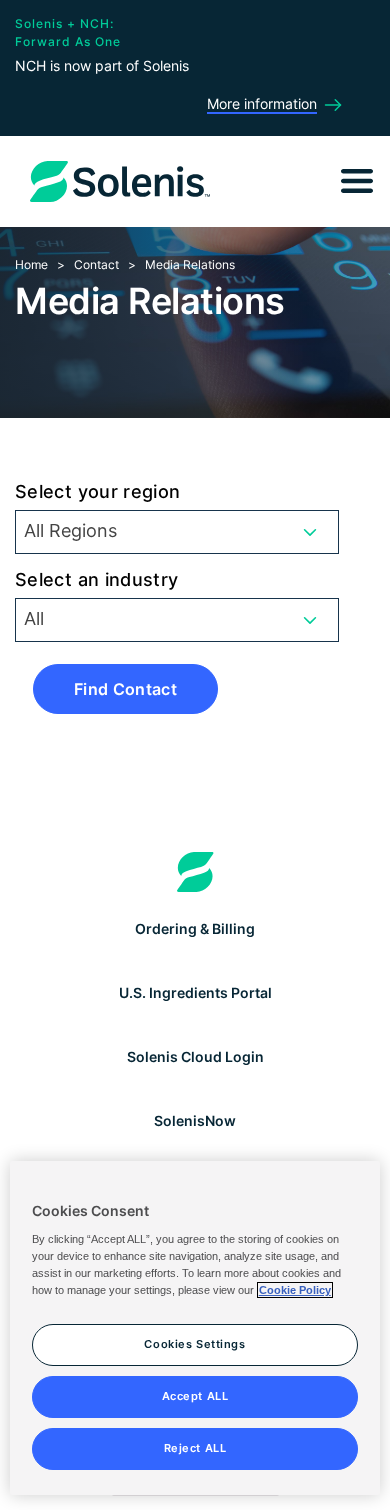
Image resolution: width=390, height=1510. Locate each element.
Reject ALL (195, 1448)
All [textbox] (34, 618)
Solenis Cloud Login (195, 1056)
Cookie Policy (295, 1290)
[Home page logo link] (195, 872)
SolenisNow (195, 1120)
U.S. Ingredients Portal (195, 992)
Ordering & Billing (195, 928)
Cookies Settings (194, 1344)
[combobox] (177, 532)
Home (31, 264)
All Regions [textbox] (70, 530)
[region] (195, 1328)
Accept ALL (195, 1396)
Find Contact (125, 689)
